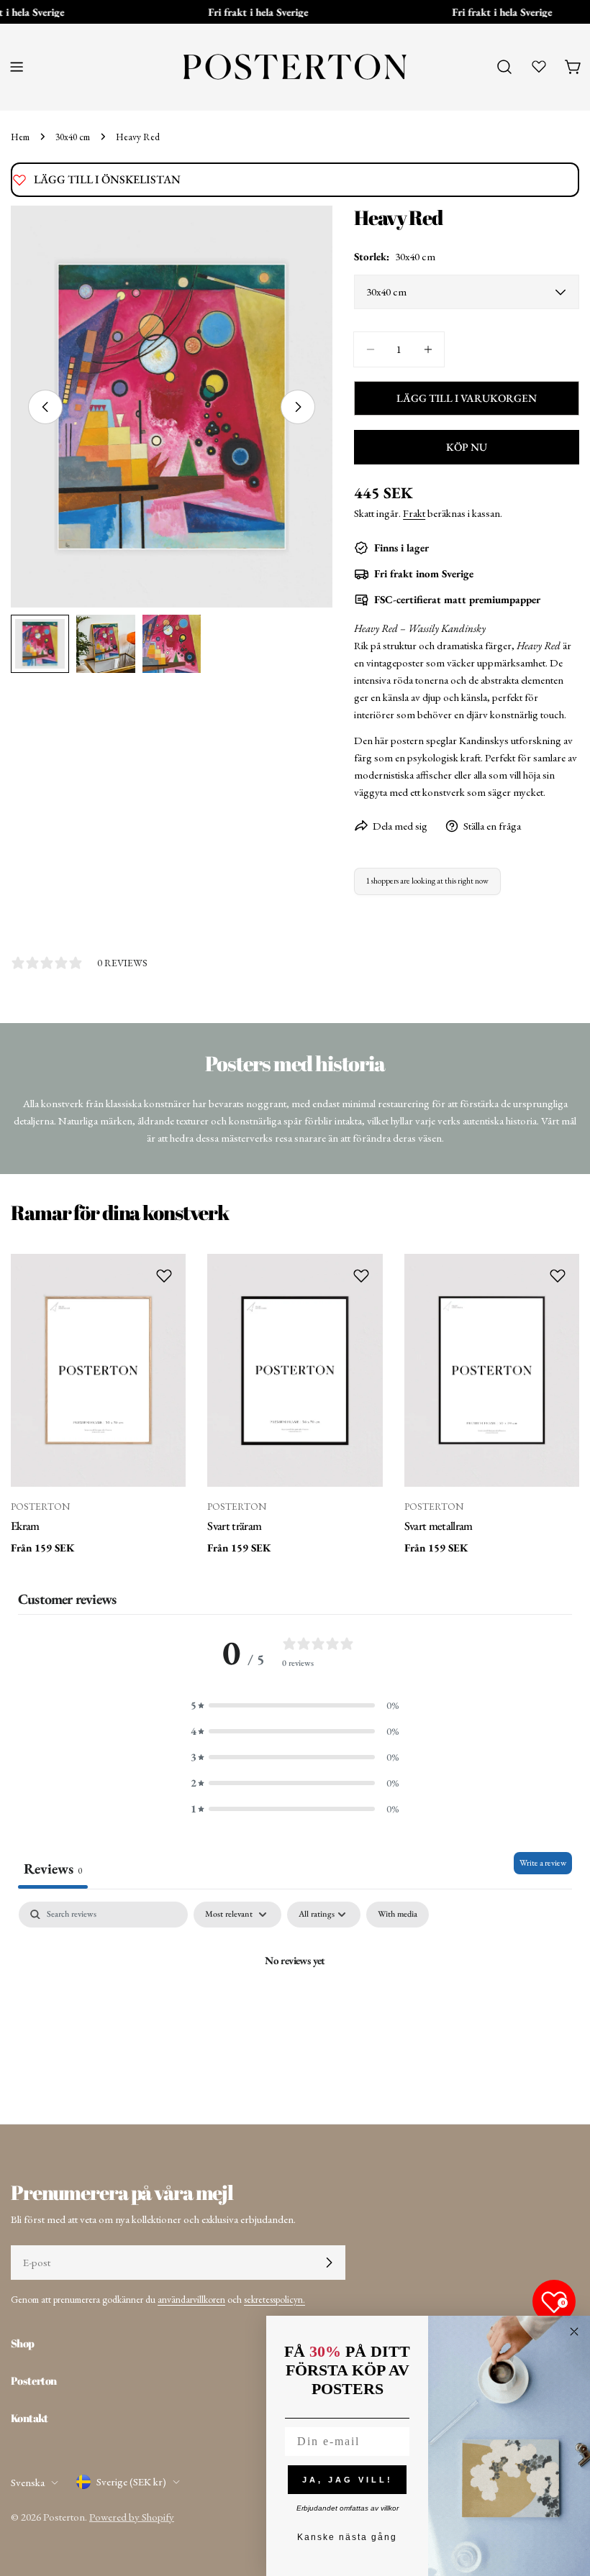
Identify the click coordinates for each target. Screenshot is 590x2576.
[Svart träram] (295, 1370)
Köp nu (467, 447)
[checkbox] (398, 1915)
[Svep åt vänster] (45, 407)
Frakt (414, 513)
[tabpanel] (295, 2009)
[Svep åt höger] (298, 407)
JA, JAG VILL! (348, 2480)
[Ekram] (98, 1370)
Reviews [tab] (53, 1869)
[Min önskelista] (539, 66)
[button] (295, 1705)
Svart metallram (439, 1526)
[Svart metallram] (492, 1370)
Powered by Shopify (132, 2517)
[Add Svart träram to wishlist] (361, 1275)
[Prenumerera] (329, 2263)
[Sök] (504, 67)
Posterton (64, 2517)
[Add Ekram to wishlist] (164, 1275)
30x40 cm (73, 137)
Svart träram (234, 1526)
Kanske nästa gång (347, 2537)
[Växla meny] (17, 67)
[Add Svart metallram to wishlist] (558, 1275)
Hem (20, 137)
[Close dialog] (574, 2332)
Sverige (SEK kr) (131, 2481)
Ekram (25, 1526)
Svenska (28, 2482)
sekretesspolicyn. (274, 2299)
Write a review (543, 1863)
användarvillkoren (191, 2299)
